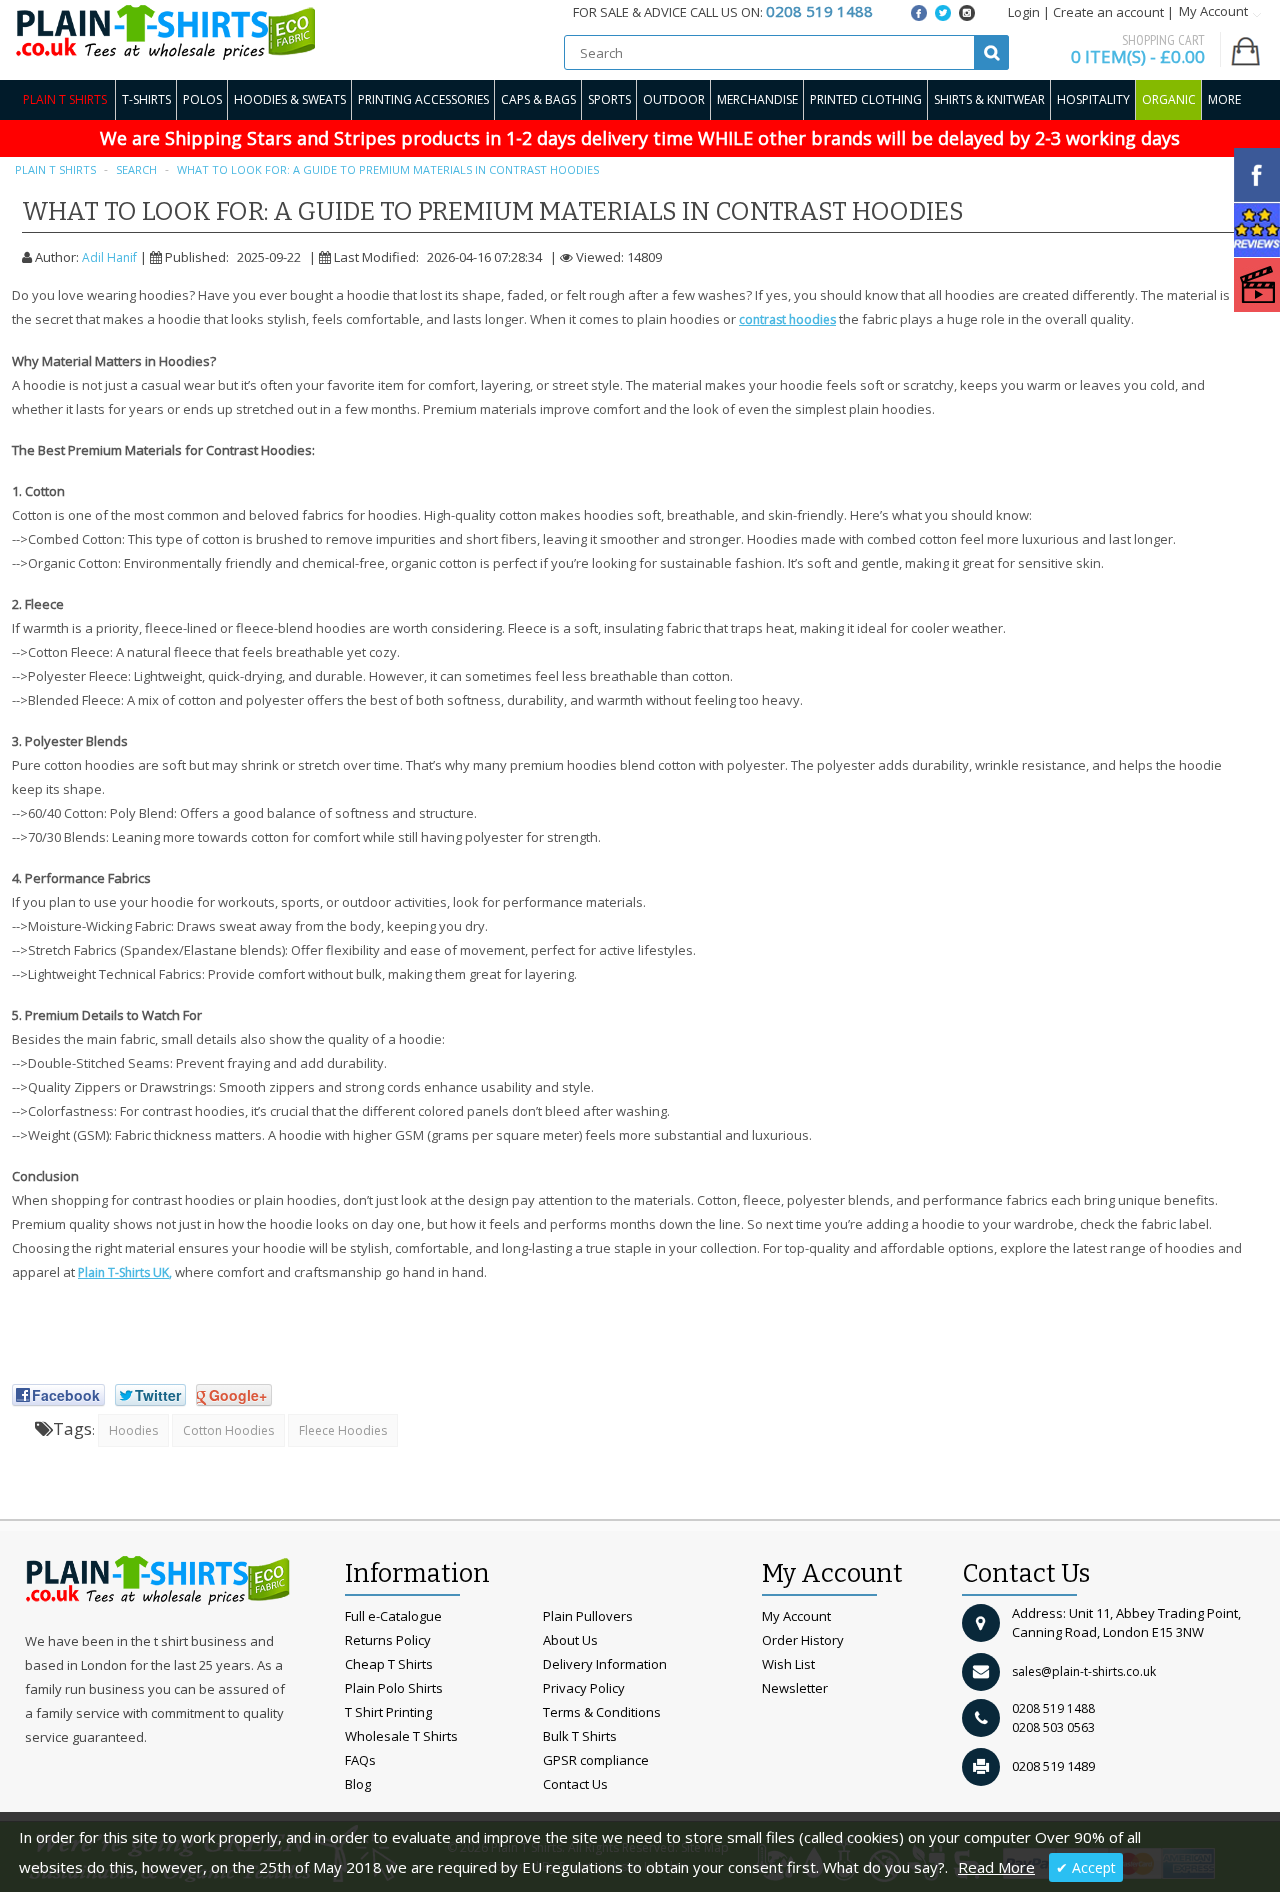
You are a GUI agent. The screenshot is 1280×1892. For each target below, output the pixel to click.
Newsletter (795, 1688)
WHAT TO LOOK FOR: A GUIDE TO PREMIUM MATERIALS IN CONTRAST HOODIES (388, 169)
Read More (996, 1867)
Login (1024, 12)
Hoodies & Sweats (290, 99)
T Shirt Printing (388, 1712)
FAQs (360, 1760)
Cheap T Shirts (389, 1664)
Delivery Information (605, 1664)
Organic (1169, 99)
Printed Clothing (866, 99)
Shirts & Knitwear (989, 99)
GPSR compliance (596, 1760)
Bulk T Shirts (580, 1736)
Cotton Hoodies (228, 1430)
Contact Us (575, 1784)
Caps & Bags (538, 99)
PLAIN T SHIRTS (55, 169)
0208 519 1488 (1053, 1708)
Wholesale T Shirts (401, 1736)
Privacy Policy (584, 1688)
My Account (796, 1616)
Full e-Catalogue (393, 1616)
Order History (803, 1640)
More (1224, 99)
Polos (202, 99)
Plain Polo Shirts (394, 1688)
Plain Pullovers (588, 1616)
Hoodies (133, 1430)
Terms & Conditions (602, 1712)
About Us (570, 1640)
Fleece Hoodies (343, 1430)
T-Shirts (146, 99)
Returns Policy (388, 1640)
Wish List (788, 1664)
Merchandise (757, 99)
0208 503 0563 (1053, 1727)
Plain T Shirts (65, 99)
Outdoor (674, 99)
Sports (609, 99)
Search (136, 169)
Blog (358, 1784)
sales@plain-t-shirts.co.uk (1084, 1671)
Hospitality (1093, 99)
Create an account (1108, 12)
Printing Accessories (423, 99)
